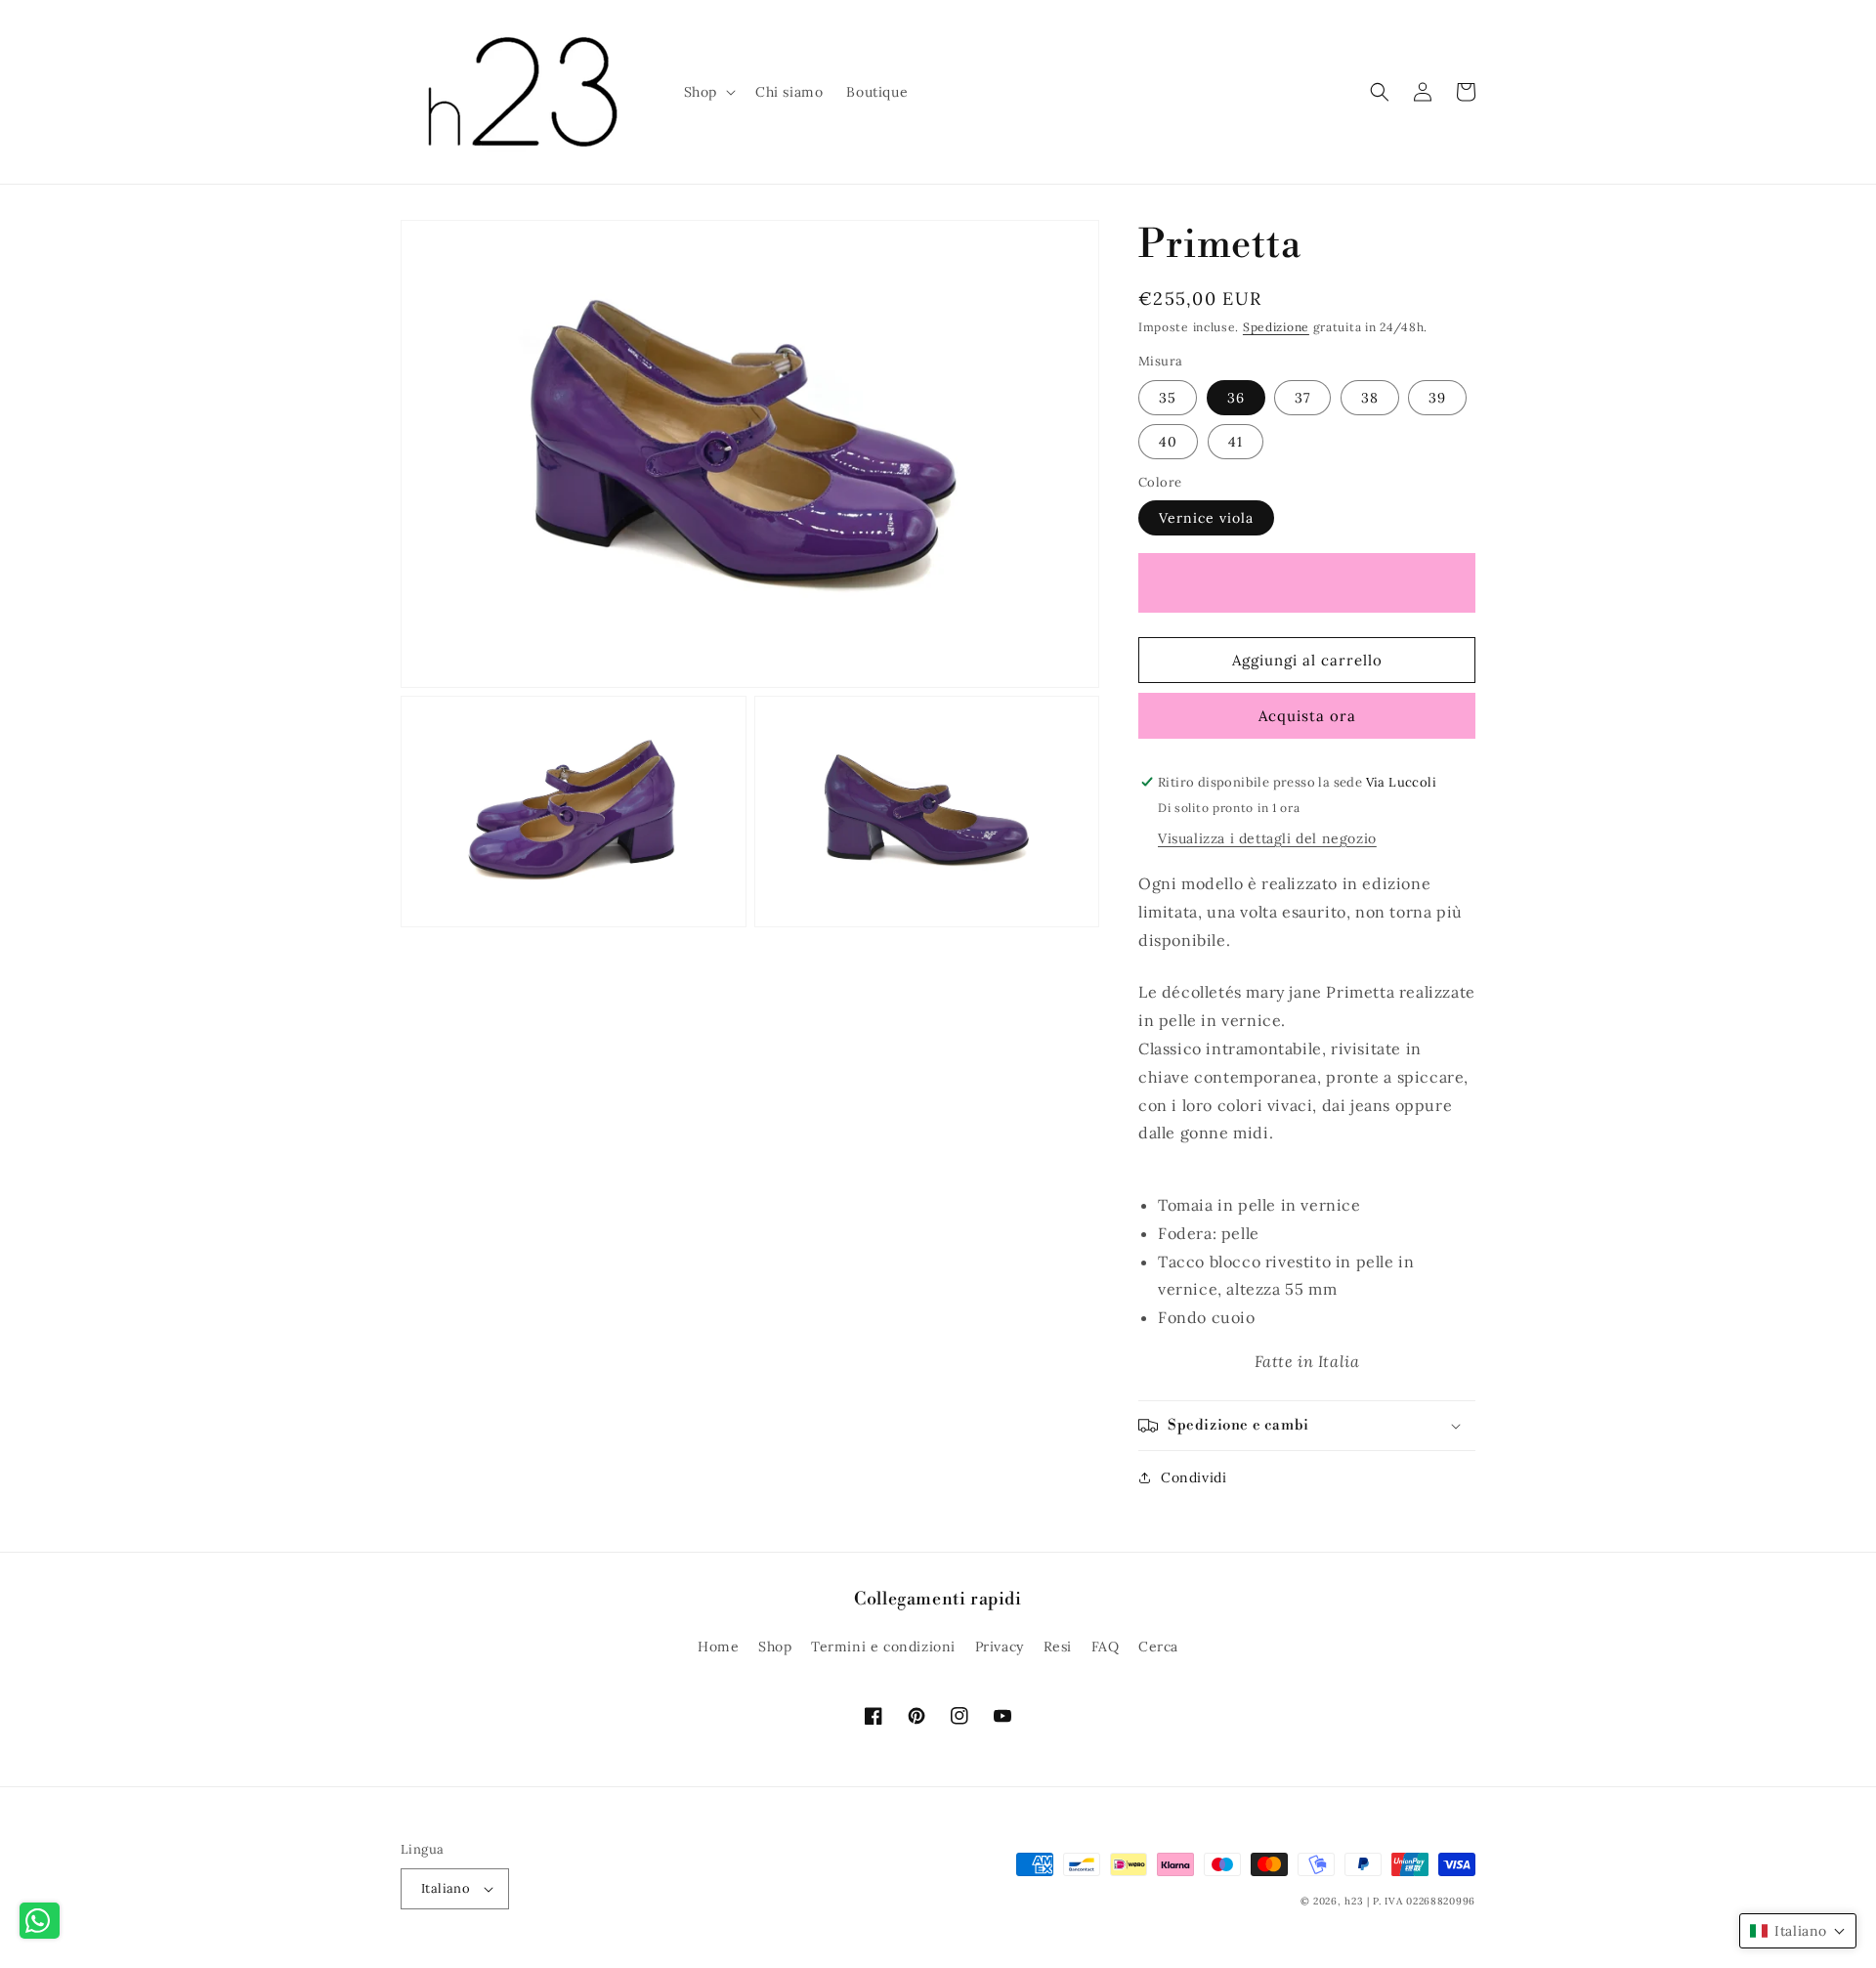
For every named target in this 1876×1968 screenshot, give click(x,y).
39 (1437, 398)
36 (1236, 398)
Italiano (446, 1888)
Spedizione (1276, 327)
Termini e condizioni (883, 1647)
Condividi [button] (1194, 1477)
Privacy (1000, 1647)
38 (1370, 398)
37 (1302, 398)
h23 (1354, 1901)
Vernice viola (1206, 518)
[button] (708, 92)
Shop (775, 1647)
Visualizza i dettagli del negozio (1267, 838)
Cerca (1158, 1647)
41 (1236, 442)
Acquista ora (1307, 716)
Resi (1058, 1647)
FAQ (1106, 1647)
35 (1168, 398)
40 (1168, 442)
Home (718, 1647)
